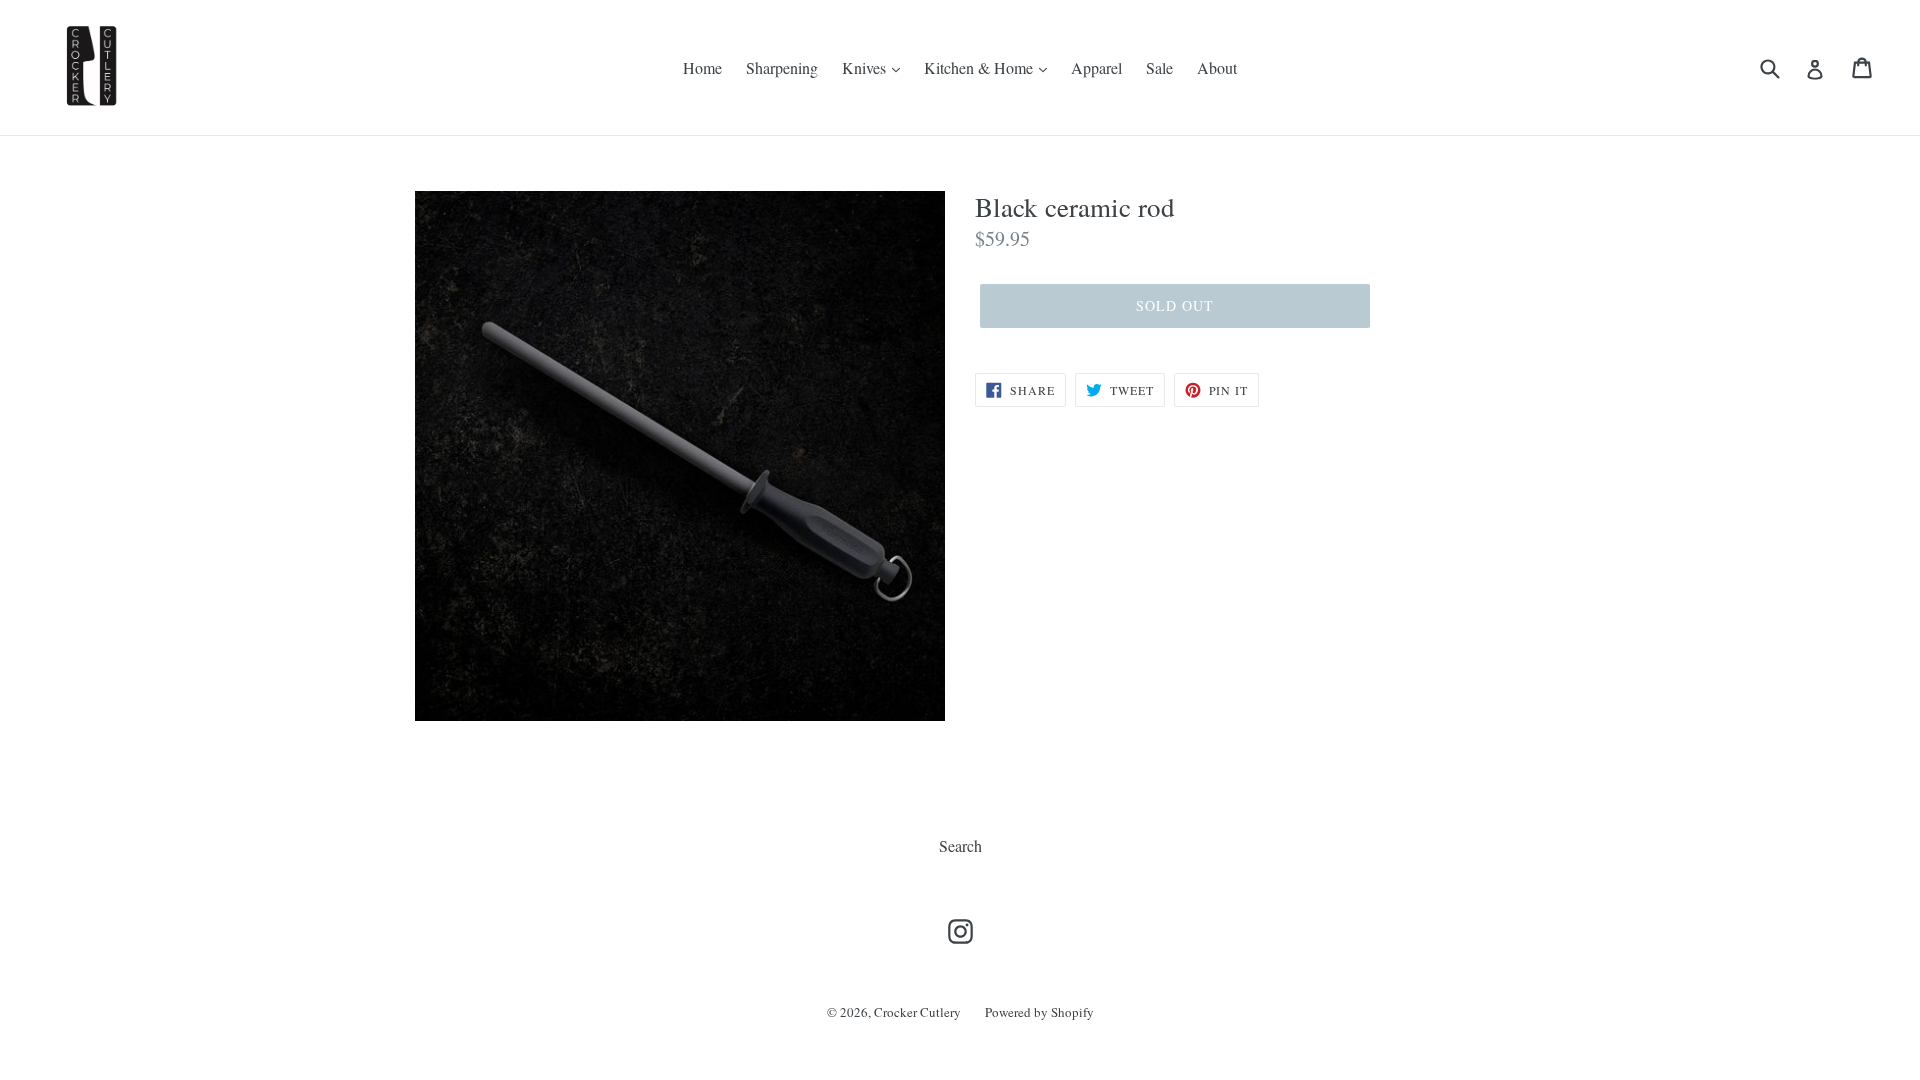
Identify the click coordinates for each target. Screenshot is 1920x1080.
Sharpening (782, 67)
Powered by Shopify (1039, 1012)
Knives (866, 67)
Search (960, 845)
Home (702, 67)
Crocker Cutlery (917, 1012)
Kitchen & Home (980, 67)
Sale (1159, 67)
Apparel (1096, 67)
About (1217, 67)
